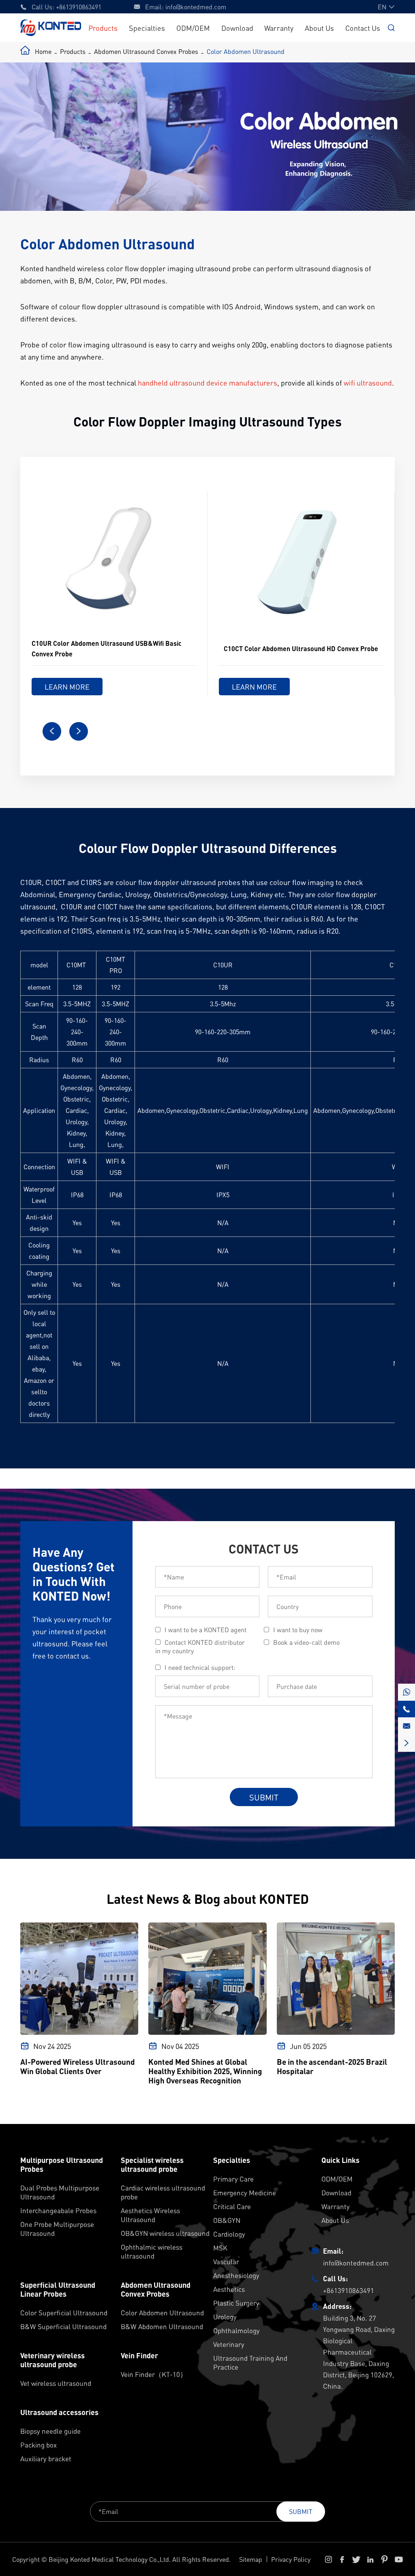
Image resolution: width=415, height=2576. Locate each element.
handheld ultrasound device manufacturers (207, 383)
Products (103, 28)
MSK (220, 2248)
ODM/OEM (193, 28)
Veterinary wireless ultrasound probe (52, 2360)
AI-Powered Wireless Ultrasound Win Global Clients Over (78, 2066)
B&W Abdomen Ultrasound (162, 2326)
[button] (52, 731)
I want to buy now (298, 1630)
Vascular (226, 2261)
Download (237, 28)
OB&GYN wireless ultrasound (165, 2233)
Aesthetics (229, 2289)
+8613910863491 (79, 7)
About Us (319, 28)
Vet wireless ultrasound (56, 2383)
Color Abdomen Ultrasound (246, 51)
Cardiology (229, 2234)
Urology (225, 2317)
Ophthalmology (236, 2330)
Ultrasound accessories (59, 2412)
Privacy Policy (291, 2559)
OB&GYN (227, 2220)
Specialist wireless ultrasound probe (152, 2165)
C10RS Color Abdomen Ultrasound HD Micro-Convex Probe (296, 648)
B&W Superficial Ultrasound (63, 2326)
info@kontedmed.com (196, 7)
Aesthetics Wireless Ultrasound (150, 2215)
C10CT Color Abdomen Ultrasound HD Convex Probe (114, 648)
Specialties (147, 28)
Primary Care (233, 2179)
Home (43, 51)
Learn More (67, 687)
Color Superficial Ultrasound (64, 2312)
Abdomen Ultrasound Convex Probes (146, 51)
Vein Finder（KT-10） (154, 2374)
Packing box (39, 2445)
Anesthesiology (236, 2275)
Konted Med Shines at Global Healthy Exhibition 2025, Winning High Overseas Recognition (205, 2071)
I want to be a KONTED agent (205, 1630)
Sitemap (251, 2559)
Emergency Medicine (245, 2192)
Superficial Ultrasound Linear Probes (58, 2289)
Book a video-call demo (306, 1642)
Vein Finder (139, 2355)
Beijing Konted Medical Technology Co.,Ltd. (110, 2559)
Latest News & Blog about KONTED (208, 1899)
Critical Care (232, 2206)
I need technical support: (200, 1667)
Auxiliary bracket (46, 2458)
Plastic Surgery (236, 2303)
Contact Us (363, 28)
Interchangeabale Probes (58, 2210)
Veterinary (229, 2344)
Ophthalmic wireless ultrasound (152, 2251)
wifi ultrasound (368, 383)
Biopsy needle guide (50, 2431)
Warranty (279, 28)
